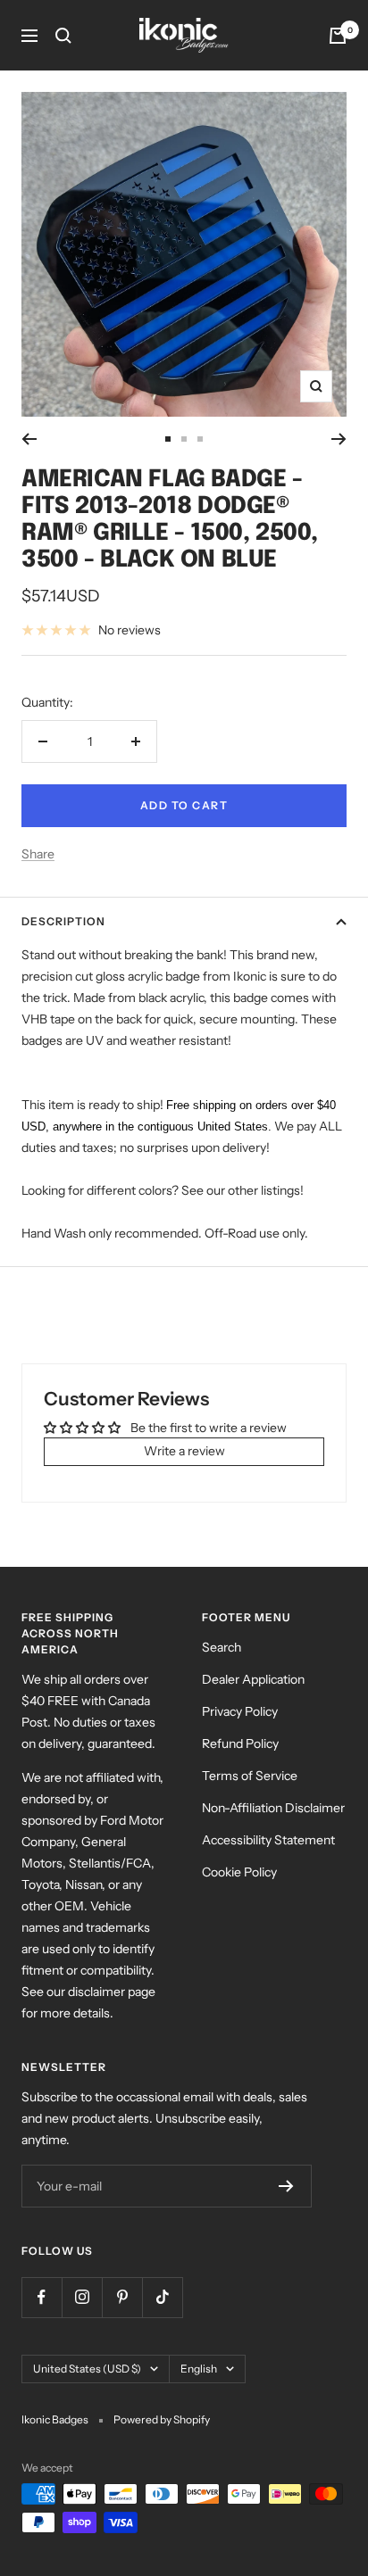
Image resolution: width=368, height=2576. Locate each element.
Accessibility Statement (268, 1840)
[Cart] (338, 36)
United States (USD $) (87, 2369)
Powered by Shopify (162, 2419)
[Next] (339, 439)
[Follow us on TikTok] (162, 2297)
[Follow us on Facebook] (42, 2297)
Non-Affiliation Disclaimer (273, 1808)
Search (222, 1647)
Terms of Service (250, 1776)
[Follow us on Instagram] (82, 2297)
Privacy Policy (240, 1711)
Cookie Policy (239, 1872)
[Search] (63, 36)
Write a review (184, 1451)
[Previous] (29, 439)
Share (38, 854)
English (199, 2369)
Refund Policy (240, 1744)
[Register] (286, 2186)
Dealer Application (253, 1679)
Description (63, 921)
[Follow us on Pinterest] (122, 2297)
